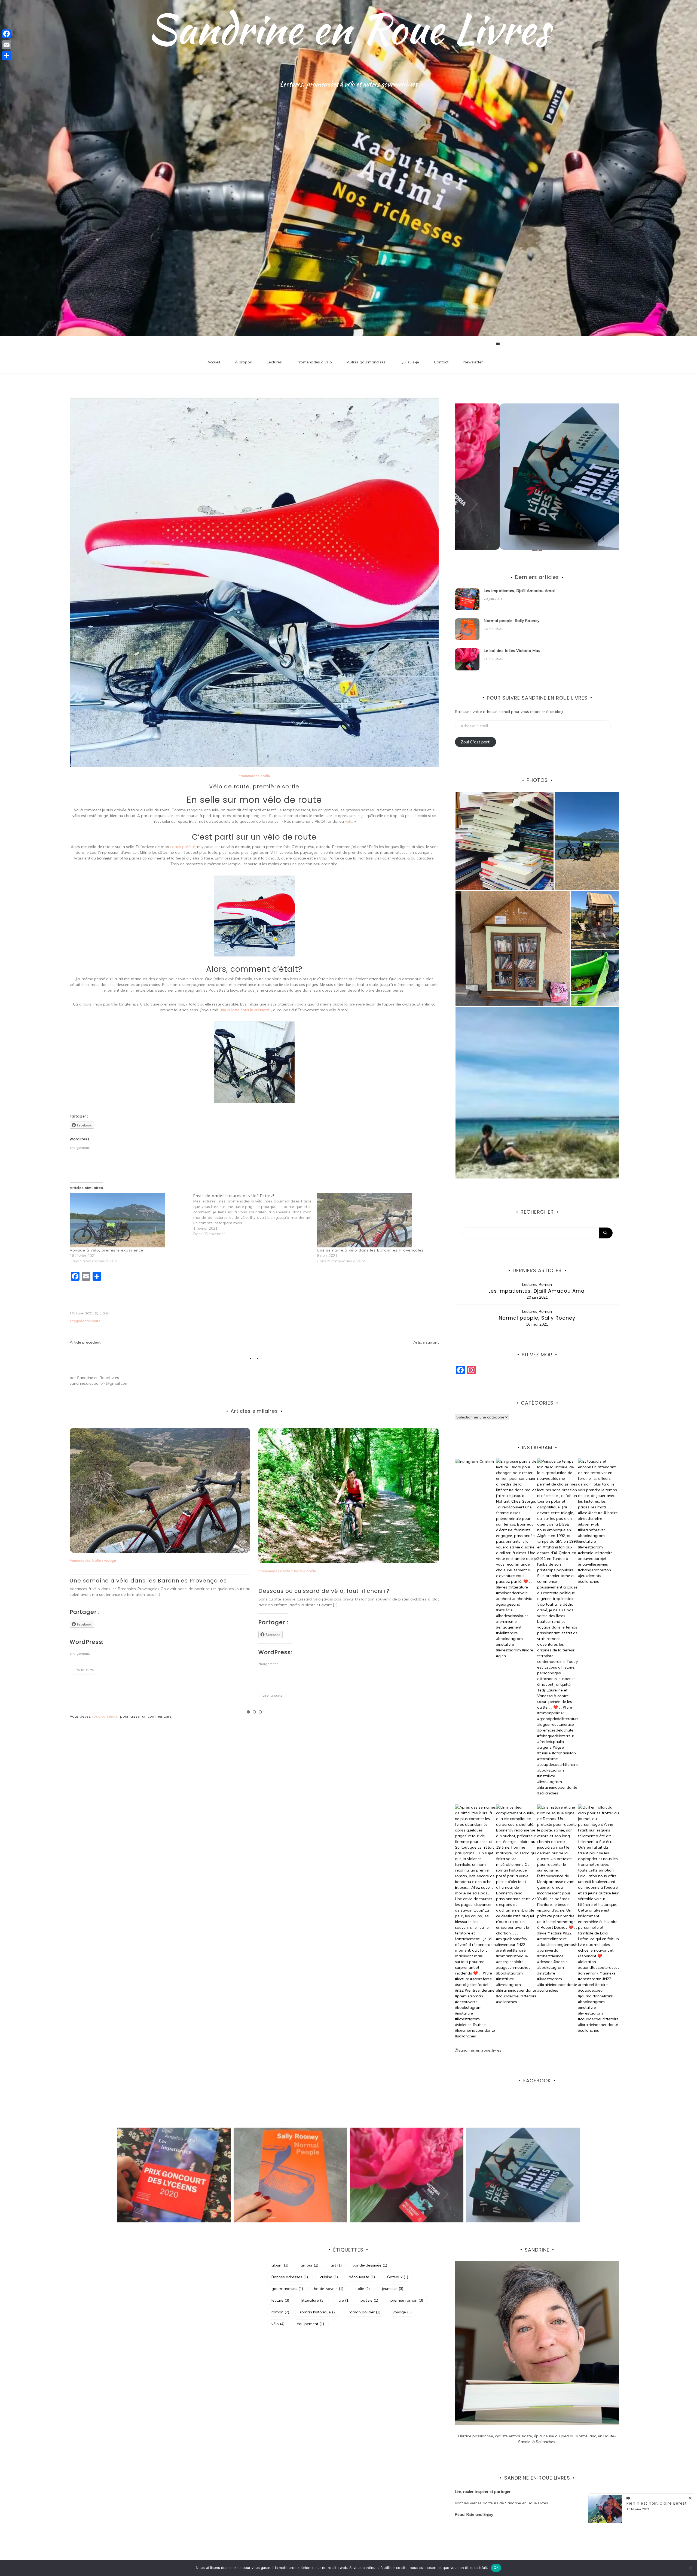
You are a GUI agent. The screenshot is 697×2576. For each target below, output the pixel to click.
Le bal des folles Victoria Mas (512, 651)
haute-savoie (329, 2289)
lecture (280, 2300)
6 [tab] (541, 550)
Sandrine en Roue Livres (349, 29)
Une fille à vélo (315, 1571)
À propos (243, 362)
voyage (402, 2312)
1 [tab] (248, 1712)
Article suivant (426, 1342)
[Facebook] (7, 34)
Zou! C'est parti (476, 742)
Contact (441, 362)
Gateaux (398, 2277)
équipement (310, 2324)
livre (343, 2300)
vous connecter (105, 1716)
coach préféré (183, 847)
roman (280, 2312)
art (336, 2265)
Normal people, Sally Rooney (512, 621)
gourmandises (287, 2289)
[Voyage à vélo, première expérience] (129, 1220)
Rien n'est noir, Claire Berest (657, 2503)
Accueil (214, 362)
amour (309, 2265)
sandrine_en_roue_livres (480, 2050)
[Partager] (7, 56)
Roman (545, 1284)
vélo (349, 821)
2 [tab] (254, 1712)
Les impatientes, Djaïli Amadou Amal (519, 591)
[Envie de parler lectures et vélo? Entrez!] (255, 1215)
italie (363, 2289)
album (280, 2265)
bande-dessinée (370, 2265)
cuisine (329, 2277)
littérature (313, 2300)
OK (496, 2568)
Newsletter (473, 362)
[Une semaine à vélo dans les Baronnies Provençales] (376, 1220)
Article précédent (85, 1342)
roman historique (318, 2312)
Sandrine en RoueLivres (98, 1378)
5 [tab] (540, 550)
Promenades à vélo (314, 362)
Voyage (121, 1561)
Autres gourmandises (366, 362)
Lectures (274, 362)
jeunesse (393, 2289)
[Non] (690, 2568)
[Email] (7, 45)
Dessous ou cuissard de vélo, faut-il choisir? (335, 1591)
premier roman (407, 2300)
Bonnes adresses (290, 2277)
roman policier (365, 2312)
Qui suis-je (410, 362)
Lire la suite (95, 1670)
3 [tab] (260, 1712)
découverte (91, 1321)
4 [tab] (538, 550)
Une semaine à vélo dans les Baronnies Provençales (370, 1250)
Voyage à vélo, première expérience (106, 1250)
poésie (369, 2300)
